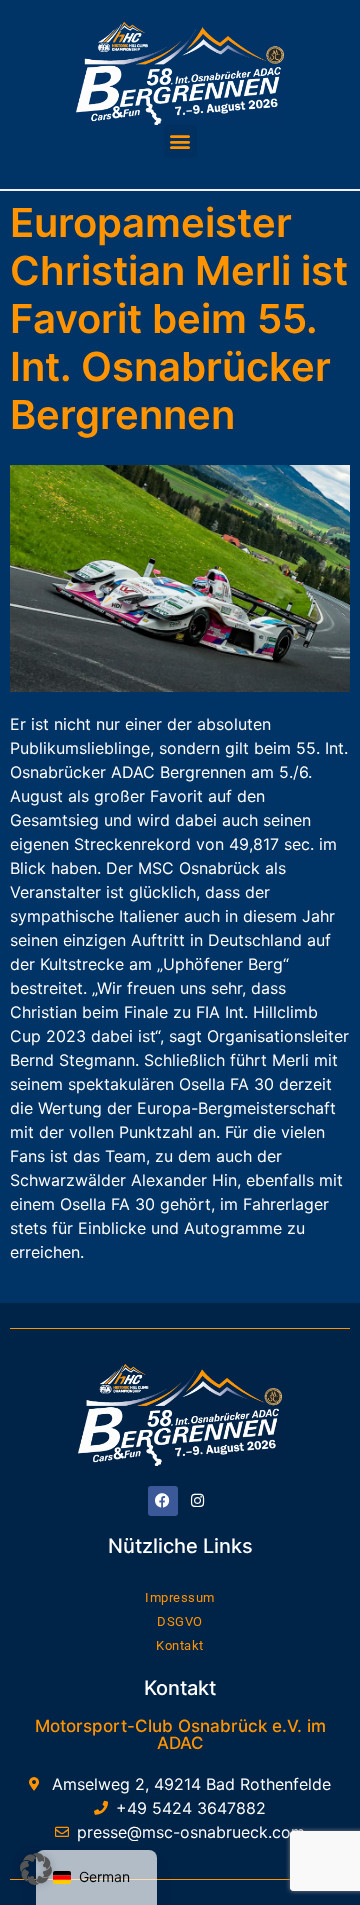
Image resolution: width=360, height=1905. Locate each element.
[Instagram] (198, 1501)
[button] (180, 141)
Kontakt (180, 1645)
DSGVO (180, 1621)
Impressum (180, 1597)
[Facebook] (163, 1501)
